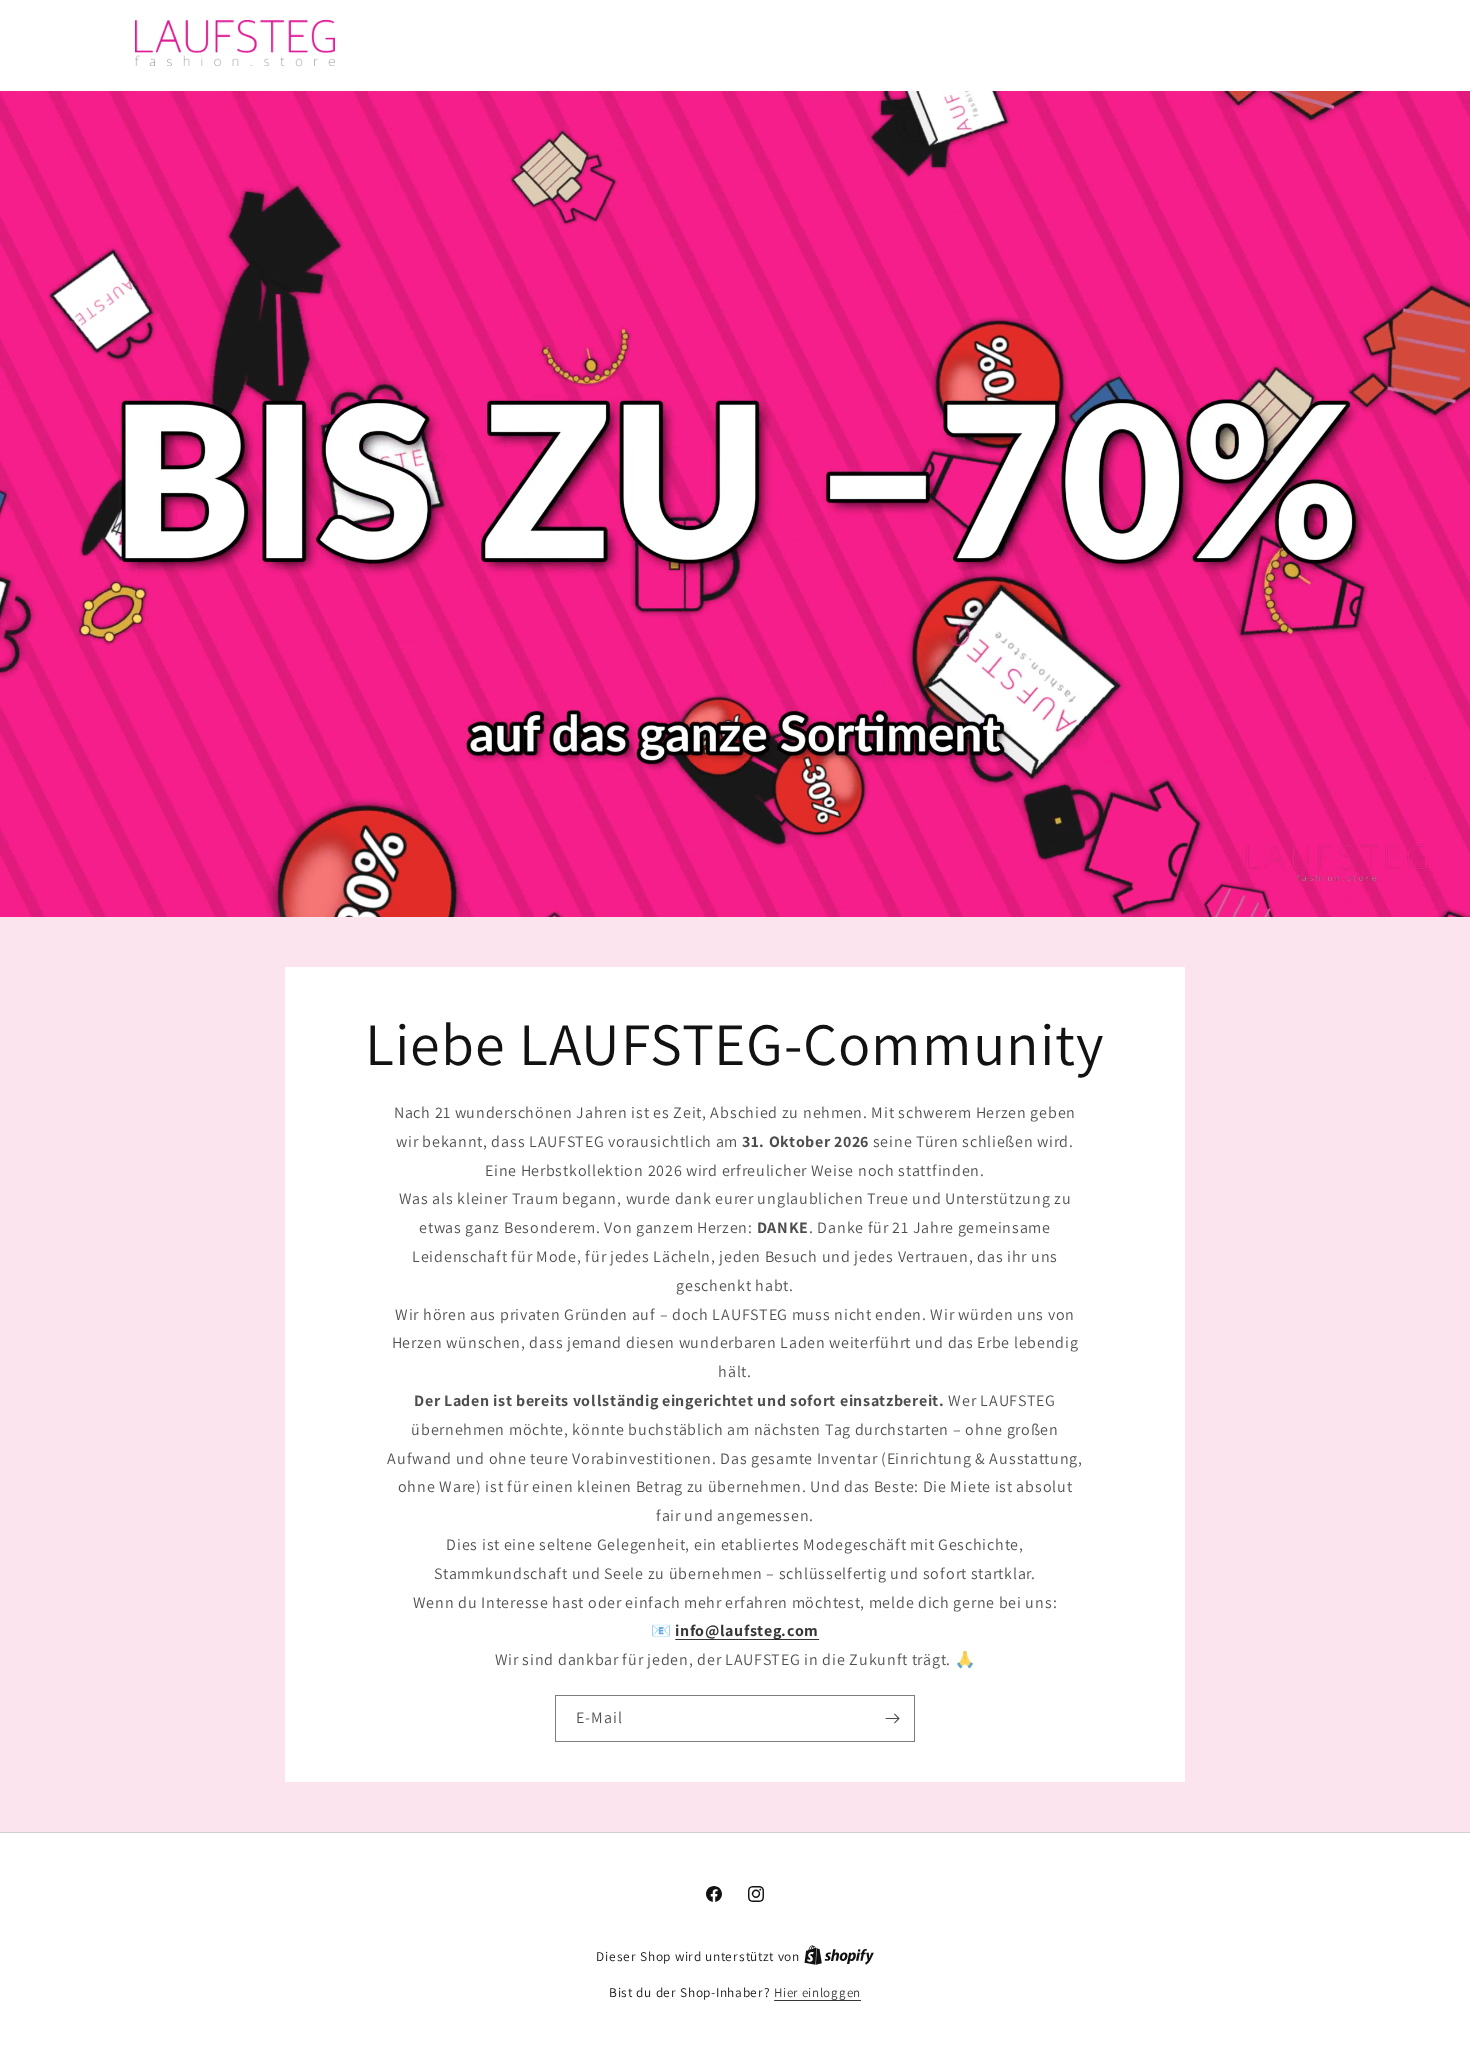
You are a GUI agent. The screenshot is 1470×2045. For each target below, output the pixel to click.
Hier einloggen (817, 1992)
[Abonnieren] (892, 1718)
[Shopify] (839, 1956)
